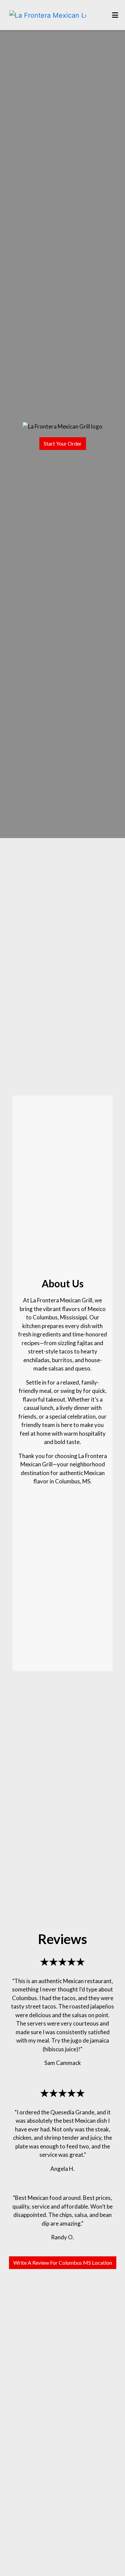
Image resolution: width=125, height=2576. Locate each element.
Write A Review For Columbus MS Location (63, 2263)
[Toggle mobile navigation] (115, 15)
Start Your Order (63, 443)
